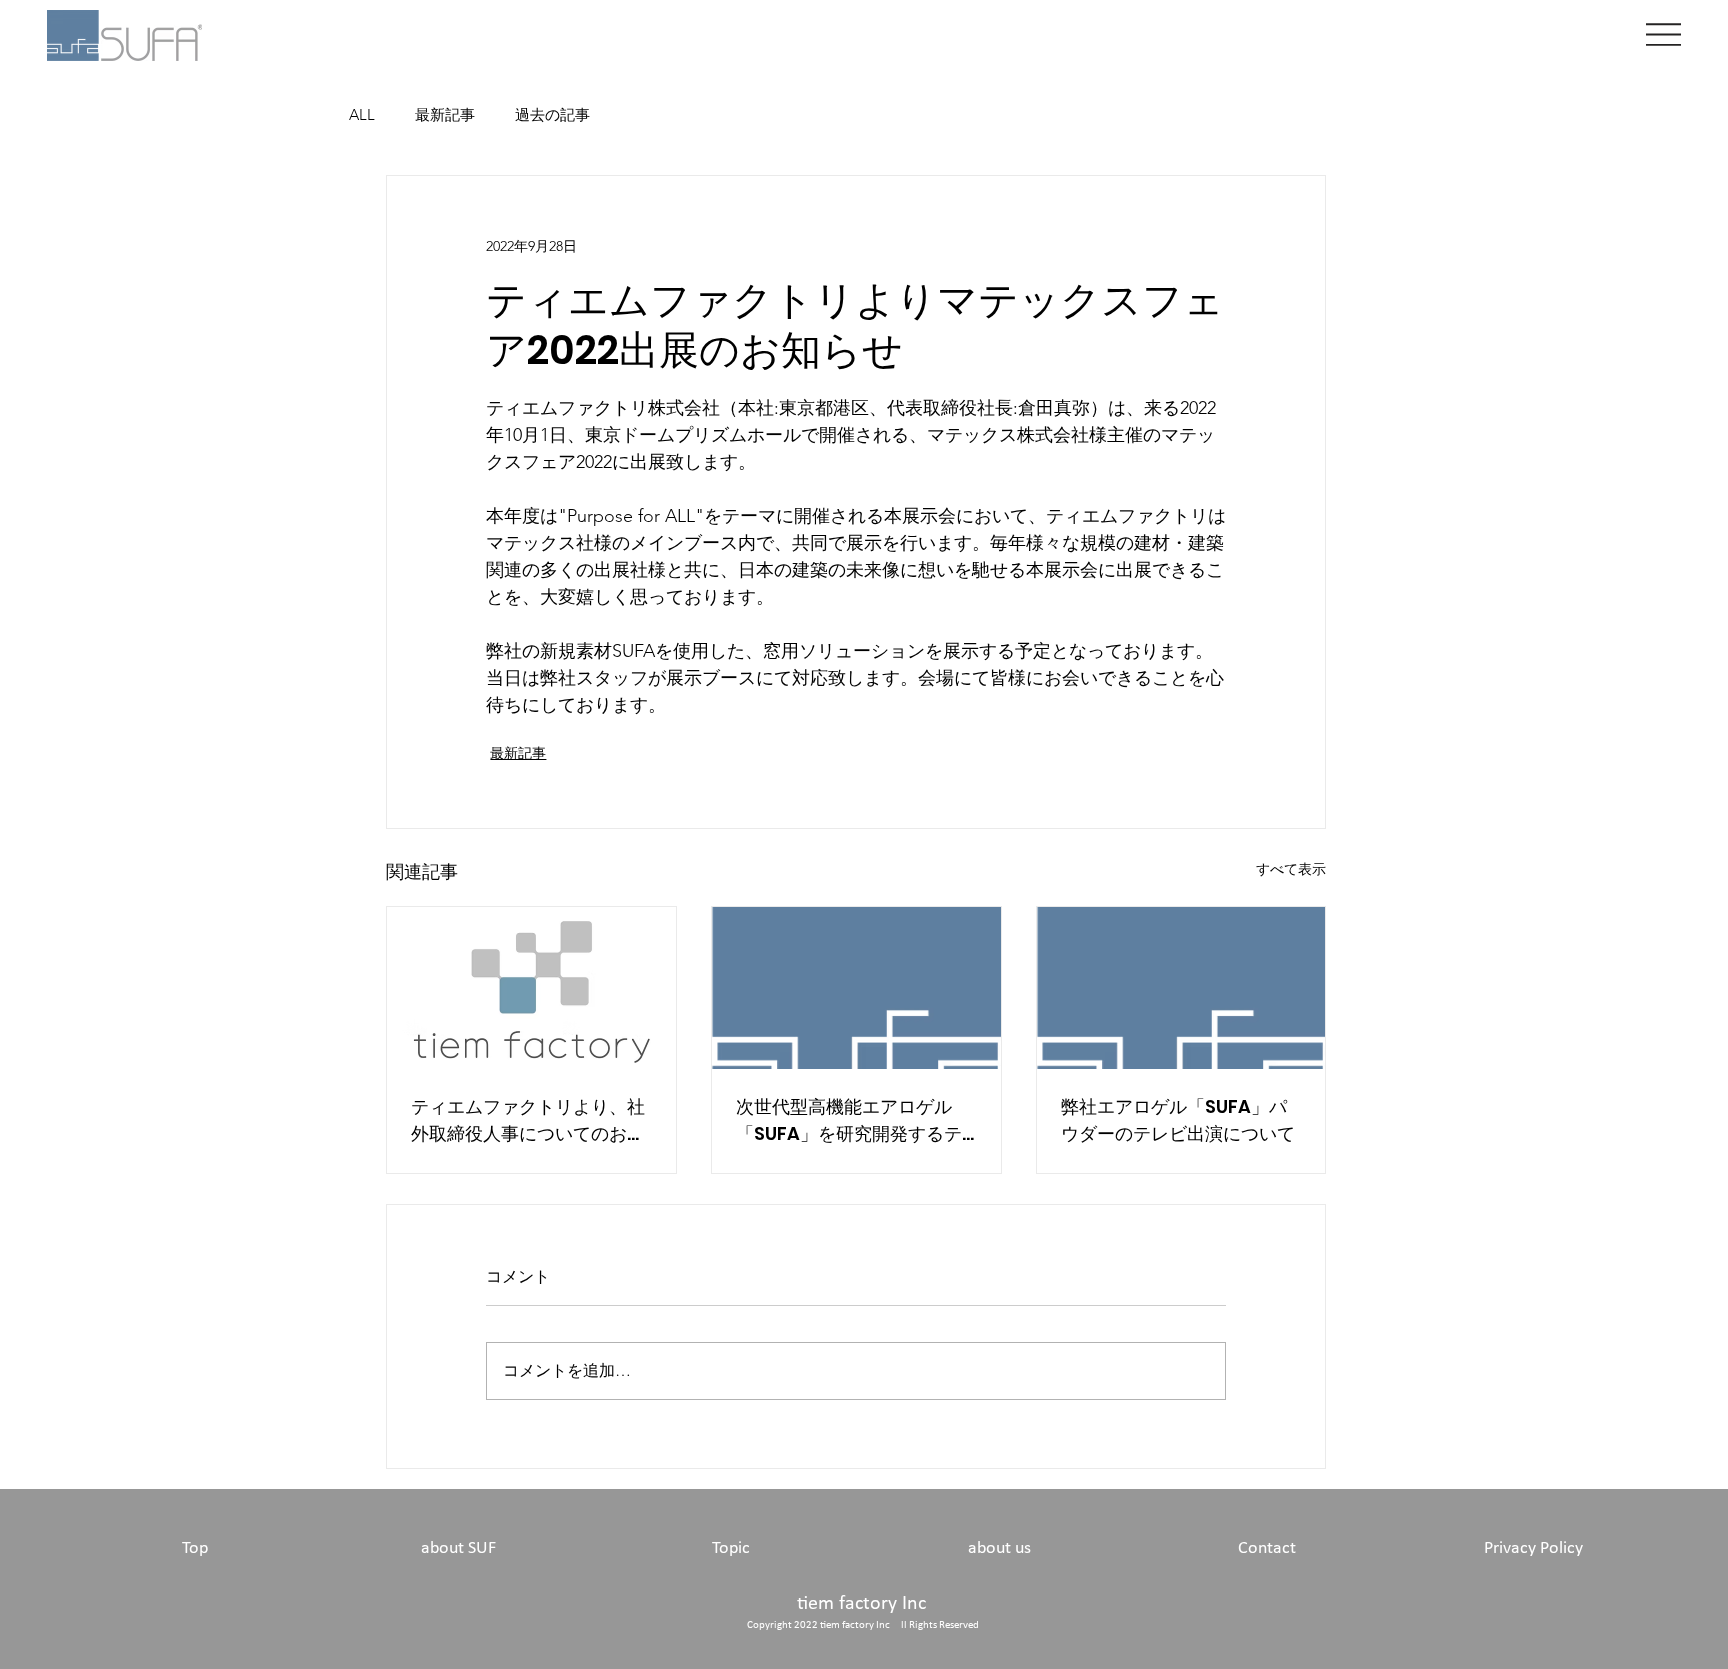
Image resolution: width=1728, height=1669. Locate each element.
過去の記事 (552, 114)
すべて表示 (1291, 869)
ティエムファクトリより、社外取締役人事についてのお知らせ (528, 1120)
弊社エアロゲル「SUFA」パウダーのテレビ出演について (1178, 1120)
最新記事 (445, 114)
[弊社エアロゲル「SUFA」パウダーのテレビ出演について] (1181, 988)
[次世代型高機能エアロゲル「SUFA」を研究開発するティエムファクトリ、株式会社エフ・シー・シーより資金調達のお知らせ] (856, 988)
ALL (362, 114)
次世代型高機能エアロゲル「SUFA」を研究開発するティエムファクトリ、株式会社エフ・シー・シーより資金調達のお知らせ (853, 1120)
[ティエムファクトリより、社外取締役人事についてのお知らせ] (531, 988)
